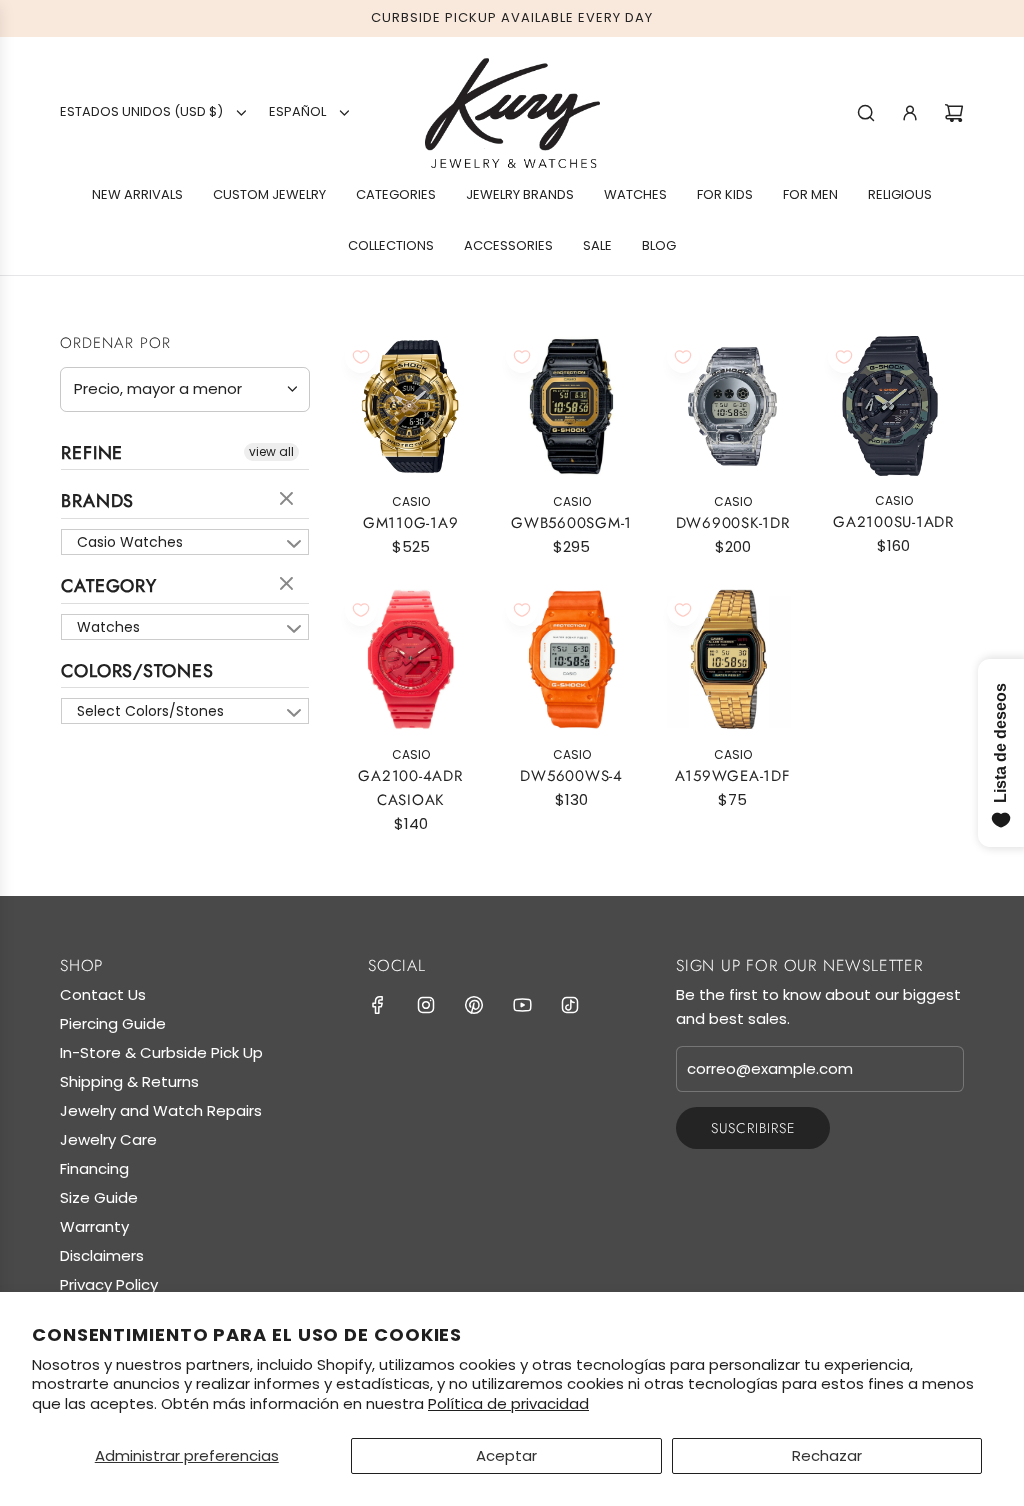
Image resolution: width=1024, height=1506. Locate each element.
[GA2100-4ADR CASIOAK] (410, 659)
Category (109, 586)
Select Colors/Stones (150, 711)
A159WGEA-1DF (733, 776)
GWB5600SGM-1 (571, 523)
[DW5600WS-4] (571, 659)
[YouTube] (522, 1005)
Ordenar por (115, 343)
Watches (108, 627)
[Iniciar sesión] (910, 113)
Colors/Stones (137, 671)
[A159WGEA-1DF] (732, 659)
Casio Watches (130, 542)
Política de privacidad (508, 1403)
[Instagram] (426, 1005)
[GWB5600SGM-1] (571, 406)
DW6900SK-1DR (733, 523)
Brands (97, 501)
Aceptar (506, 1455)
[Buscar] (866, 113)
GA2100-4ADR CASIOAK (410, 788)
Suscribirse (753, 1128)
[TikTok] (570, 1005)
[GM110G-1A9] (410, 406)
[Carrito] (954, 113)
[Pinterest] (474, 1005)
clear (289, 500)
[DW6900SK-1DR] (732, 406)
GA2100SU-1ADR (893, 522)
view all (271, 451)
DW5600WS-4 (571, 776)
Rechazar (827, 1455)
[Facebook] (378, 1005)
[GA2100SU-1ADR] (893, 406)
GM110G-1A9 (411, 523)
